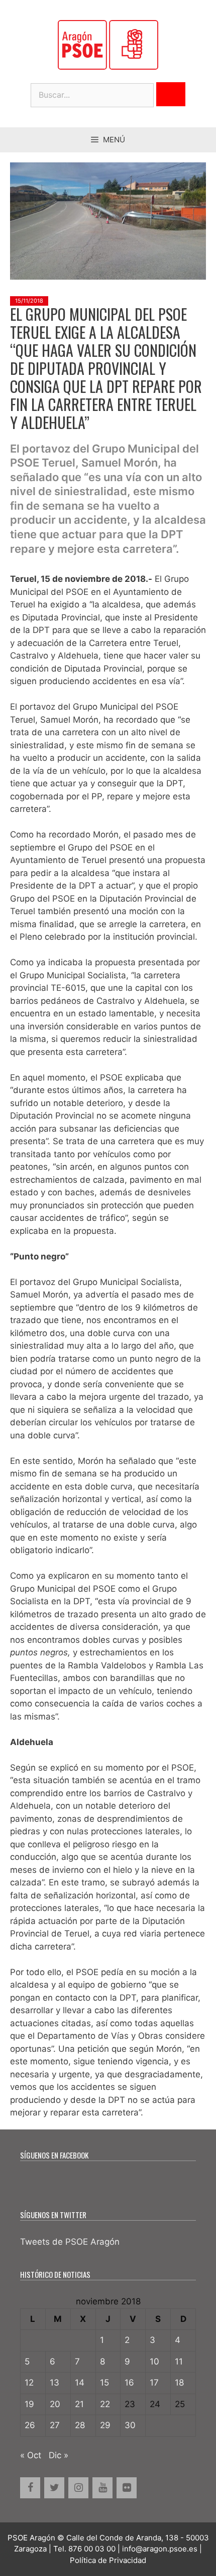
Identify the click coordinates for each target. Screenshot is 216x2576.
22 (105, 2404)
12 (29, 2383)
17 (154, 2383)
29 (105, 2425)
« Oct (31, 2455)
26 (30, 2425)
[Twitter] (54, 2488)
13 (55, 2383)
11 (179, 2362)
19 (29, 2404)
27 (55, 2425)
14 (80, 2383)
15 (104, 2383)
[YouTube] (102, 2488)
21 (79, 2404)
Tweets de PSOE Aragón (70, 2242)
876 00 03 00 (92, 2549)
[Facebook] (30, 2488)
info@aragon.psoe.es (160, 2549)
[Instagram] (78, 2488)
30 (130, 2425)
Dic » (59, 2455)
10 (154, 2362)
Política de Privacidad (108, 2560)
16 (129, 2383)
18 (179, 2383)
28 (80, 2425)
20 (55, 2404)
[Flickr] (127, 2488)
